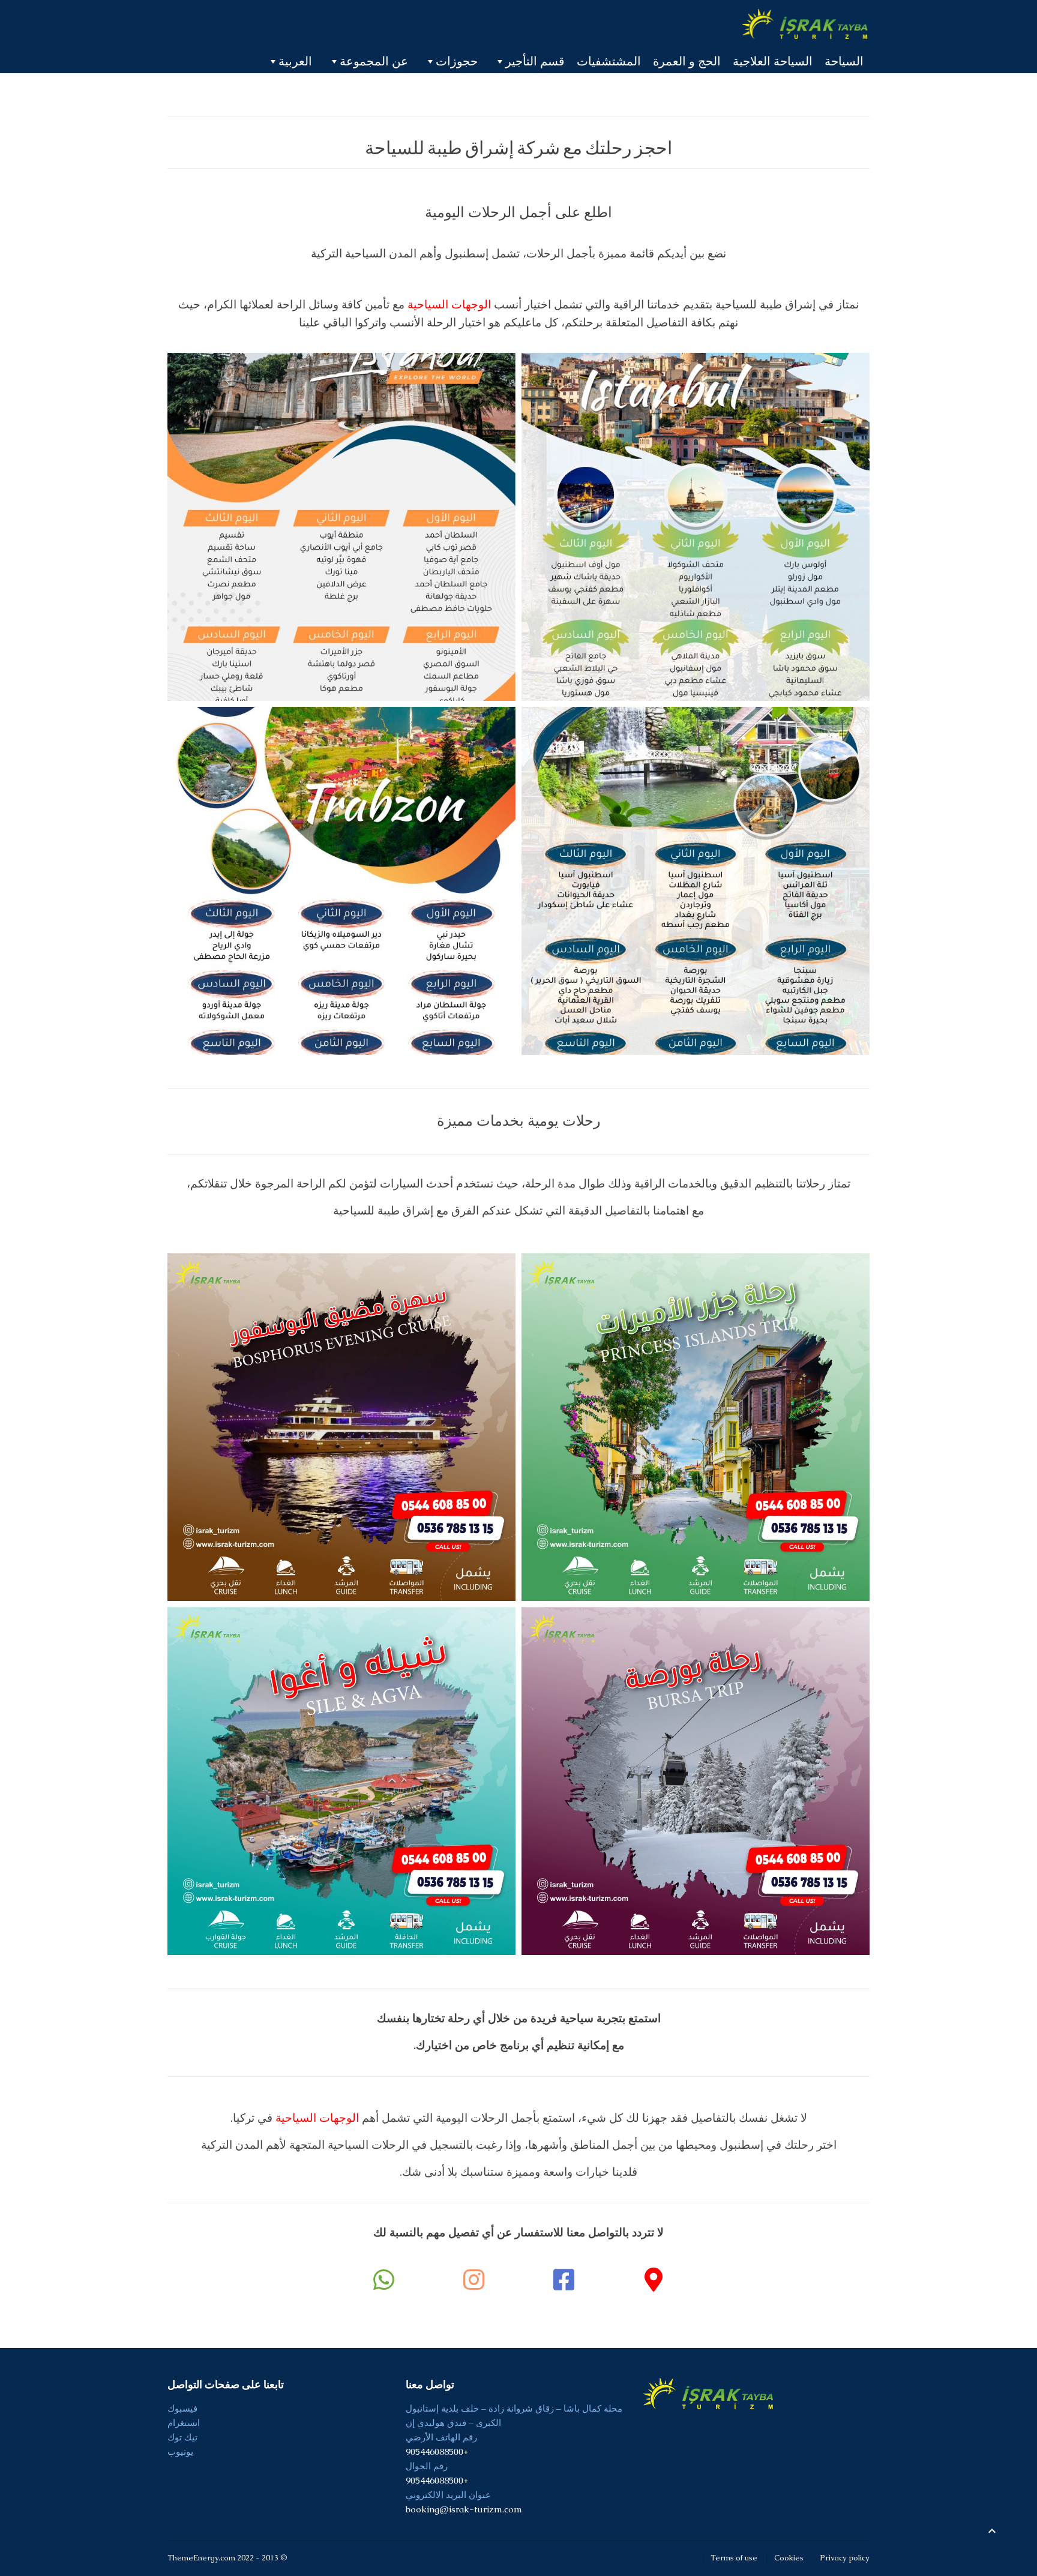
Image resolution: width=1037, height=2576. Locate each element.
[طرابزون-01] (341, 881)
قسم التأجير (535, 61)
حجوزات (457, 61)
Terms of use (734, 2558)
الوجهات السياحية (449, 305)
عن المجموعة (374, 61)
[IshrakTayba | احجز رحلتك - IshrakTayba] (806, 24)
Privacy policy (845, 2558)
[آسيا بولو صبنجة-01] (696, 881)
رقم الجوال (427, 2466)
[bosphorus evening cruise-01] (341, 1427)
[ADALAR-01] (696, 1427)
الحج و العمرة (687, 61)
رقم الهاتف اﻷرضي (441, 2437)
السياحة (844, 61)
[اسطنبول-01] (696, 527)
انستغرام (184, 2423)
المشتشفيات (609, 61)
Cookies (789, 2558)
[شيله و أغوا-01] (341, 1781)
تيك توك (182, 2437)
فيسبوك (182, 2408)
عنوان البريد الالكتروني (448, 2495)
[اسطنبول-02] (341, 527)
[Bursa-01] (696, 1781)
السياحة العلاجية (773, 61)
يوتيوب (180, 2451)
